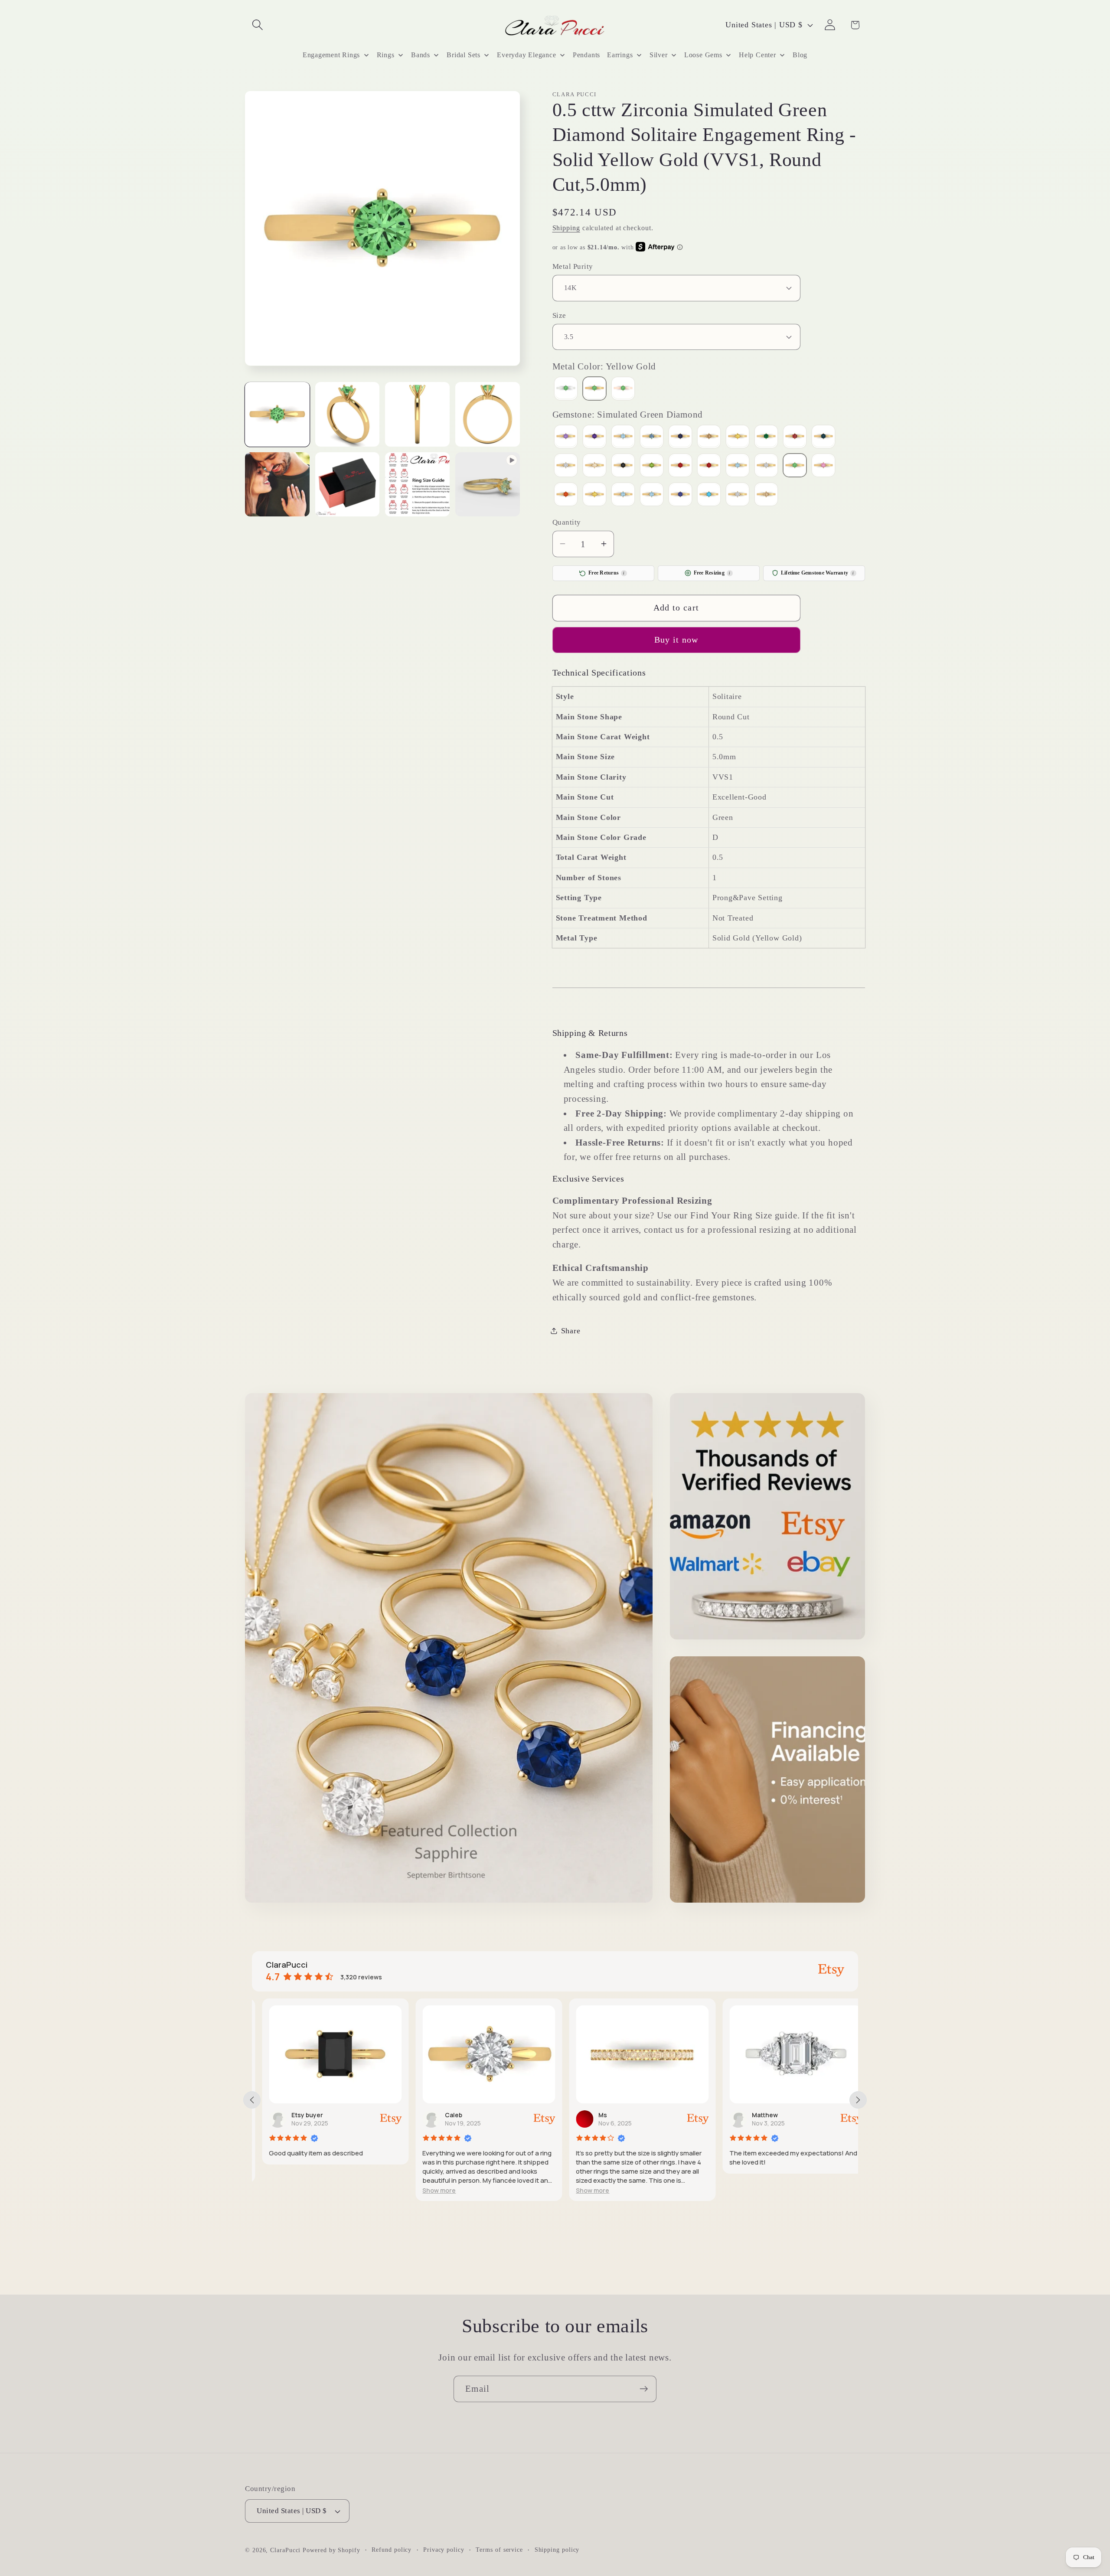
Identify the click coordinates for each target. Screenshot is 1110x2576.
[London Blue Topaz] (823, 437)
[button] (257, 25)
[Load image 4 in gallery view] (488, 414)
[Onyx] (623, 466)
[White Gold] (566, 389)
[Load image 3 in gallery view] (417, 414)
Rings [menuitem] (386, 55)
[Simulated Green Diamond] (795, 466)
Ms (593, 2115)
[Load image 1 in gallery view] (277, 414)
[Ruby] (709, 466)
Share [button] (571, 1330)
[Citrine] (738, 437)
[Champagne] (709, 437)
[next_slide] (858, 2100)
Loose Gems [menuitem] (703, 55)
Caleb (444, 2115)
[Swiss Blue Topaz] (652, 495)
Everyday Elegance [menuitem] (526, 55)
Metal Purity (573, 266)
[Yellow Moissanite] (766, 495)
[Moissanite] (566, 466)
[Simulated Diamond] (766, 466)
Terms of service (499, 2550)
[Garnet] (795, 437)
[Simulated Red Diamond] (566, 495)
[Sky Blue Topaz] (623, 495)
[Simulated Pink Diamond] (823, 466)
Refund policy (392, 2550)
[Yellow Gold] (594, 389)
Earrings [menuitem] (620, 55)
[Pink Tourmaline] (680, 466)
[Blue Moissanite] (652, 437)
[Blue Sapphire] (680, 437)
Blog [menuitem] (800, 55)
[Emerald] (766, 437)
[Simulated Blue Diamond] (738, 466)
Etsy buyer (297, 2115)
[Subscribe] (644, 2389)
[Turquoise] (709, 495)
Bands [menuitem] (421, 55)
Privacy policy (444, 2550)
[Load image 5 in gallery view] (277, 485)
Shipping (566, 227)
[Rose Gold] (623, 389)
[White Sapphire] (738, 495)
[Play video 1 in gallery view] (488, 485)
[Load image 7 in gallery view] (417, 485)
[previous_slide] (252, 2100)
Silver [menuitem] (659, 55)
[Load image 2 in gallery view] (348, 414)
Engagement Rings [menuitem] (331, 55)
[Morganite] (594, 466)
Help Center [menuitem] (757, 55)
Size (559, 315)
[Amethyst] (594, 437)
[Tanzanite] (680, 495)
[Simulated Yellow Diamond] (594, 495)
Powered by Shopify (331, 2550)
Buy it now (676, 640)
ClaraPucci (285, 2550)
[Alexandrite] (566, 437)
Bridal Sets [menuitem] (464, 55)
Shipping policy (557, 2550)
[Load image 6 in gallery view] (348, 485)
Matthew (755, 2115)
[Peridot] (652, 466)
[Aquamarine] (623, 437)
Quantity (567, 522)
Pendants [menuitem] (586, 55)
